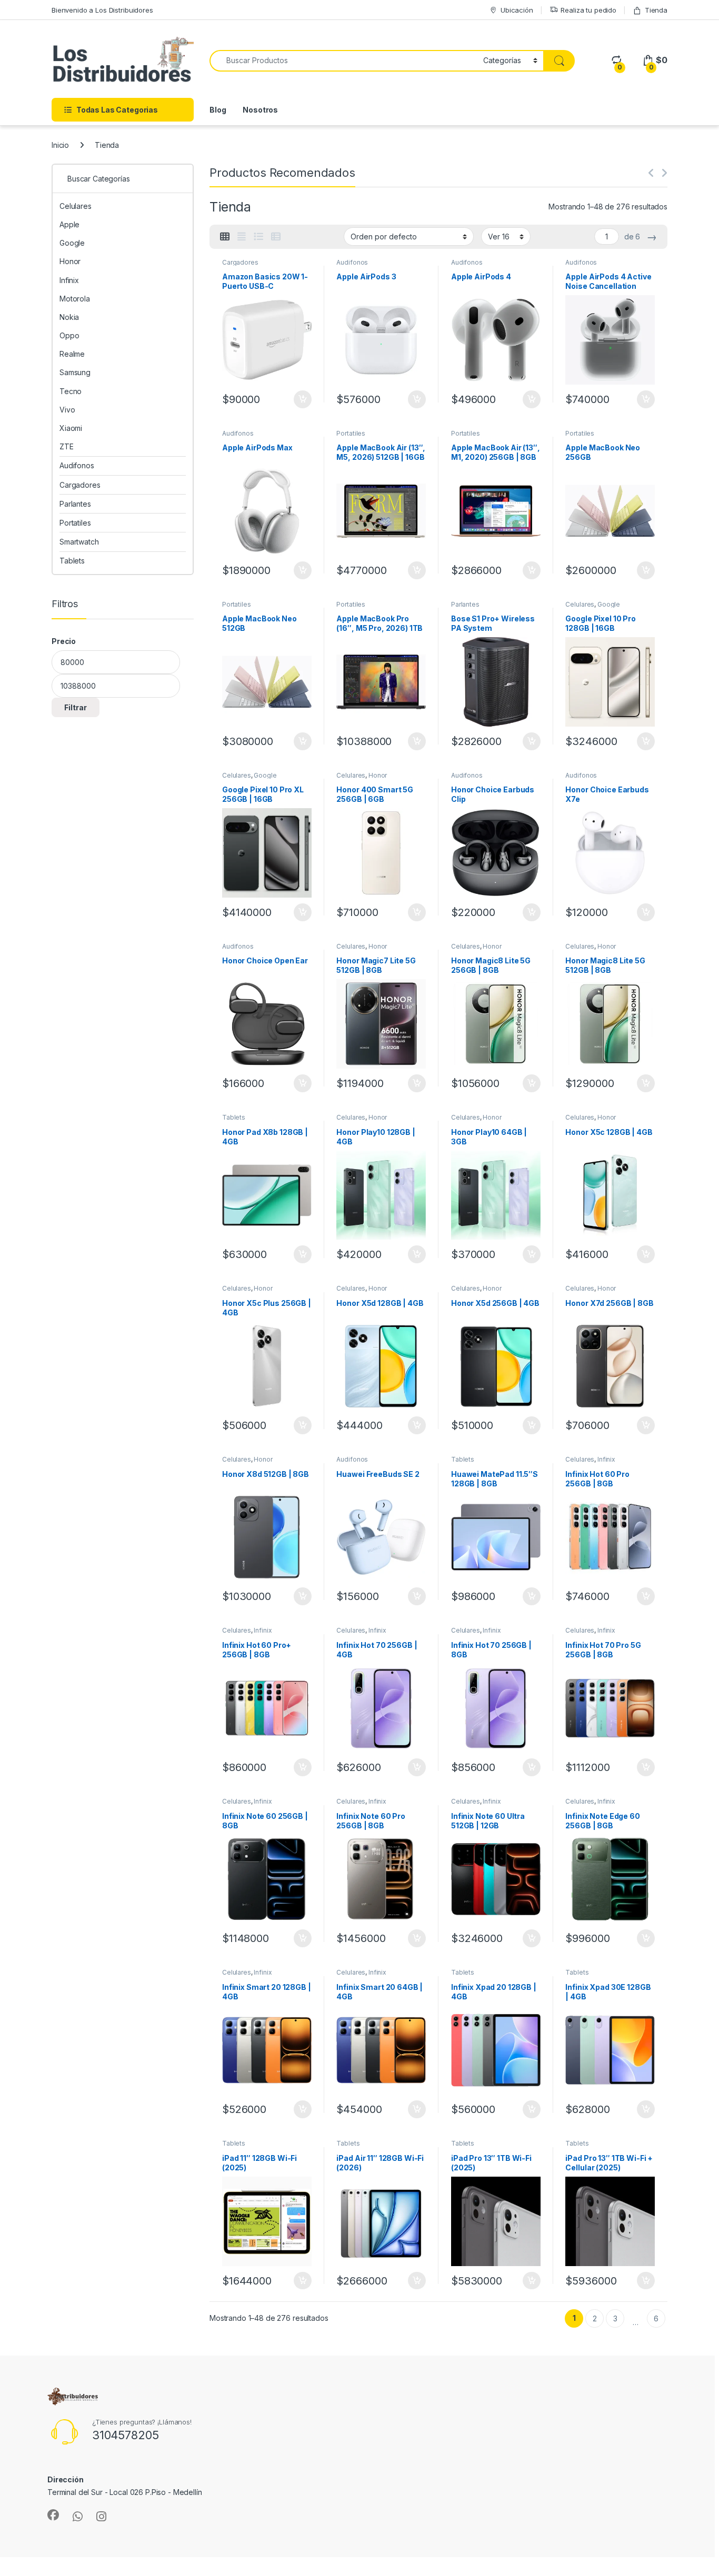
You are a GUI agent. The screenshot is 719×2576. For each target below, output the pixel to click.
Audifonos (352, 262)
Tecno (71, 391)
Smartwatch (79, 542)
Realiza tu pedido (588, 10)
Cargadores (240, 262)
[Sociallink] (53, 2515)
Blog (218, 110)
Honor (378, 775)
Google (609, 604)
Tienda (656, 10)
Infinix (606, 1459)
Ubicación (517, 10)
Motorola (75, 299)
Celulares (580, 604)
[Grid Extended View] (242, 237)
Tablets (234, 1117)
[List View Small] (276, 237)
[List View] (258, 237)
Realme (72, 354)
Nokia (69, 317)
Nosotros (260, 110)
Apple (69, 224)
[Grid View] (225, 237)
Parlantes (465, 604)
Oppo (69, 335)
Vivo (67, 410)
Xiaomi (71, 428)
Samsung (75, 372)
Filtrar (76, 707)
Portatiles (351, 433)
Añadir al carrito (300, 399)
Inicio (60, 145)
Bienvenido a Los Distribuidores (102, 10)
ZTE (67, 446)
